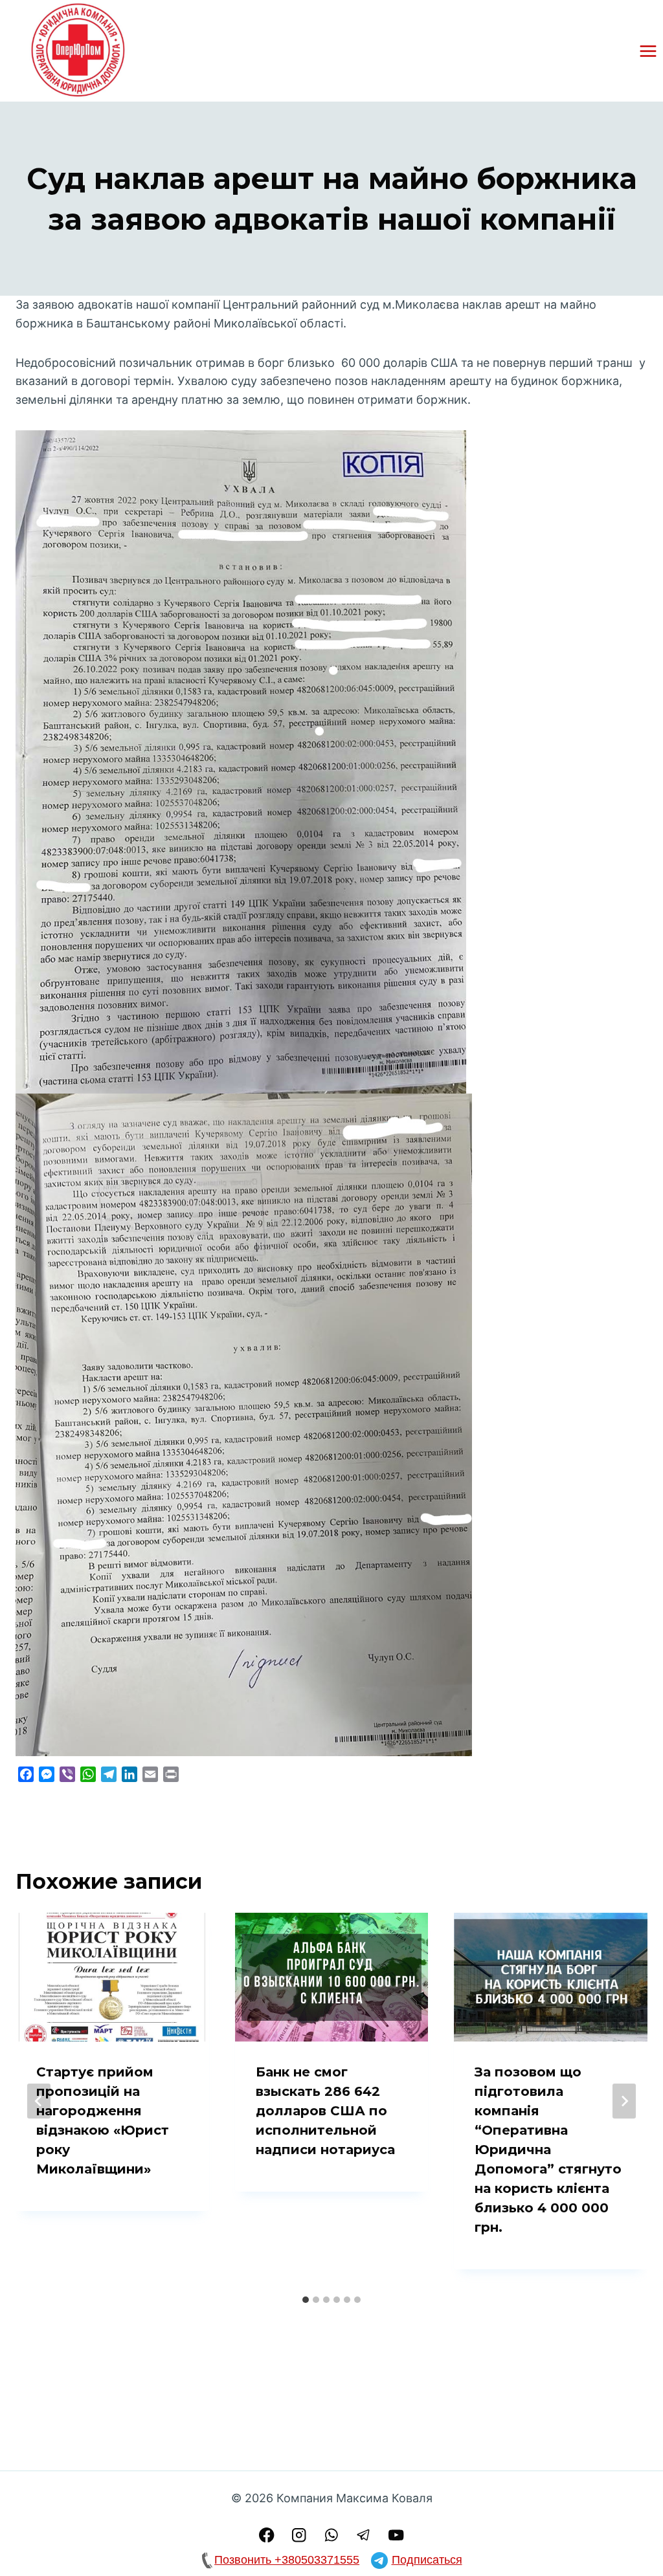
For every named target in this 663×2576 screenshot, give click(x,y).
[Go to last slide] (39, 2101)
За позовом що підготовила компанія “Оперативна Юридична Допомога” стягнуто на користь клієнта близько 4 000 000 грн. (548, 2150)
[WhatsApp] (332, 2535)
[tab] (306, 2300)
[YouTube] (397, 2535)
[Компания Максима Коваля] (80, 51)
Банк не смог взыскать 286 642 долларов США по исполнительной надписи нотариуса (325, 2111)
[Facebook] (266, 2535)
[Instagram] (299, 2535)
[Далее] (624, 2101)
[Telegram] (364, 2535)
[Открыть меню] (648, 51)
